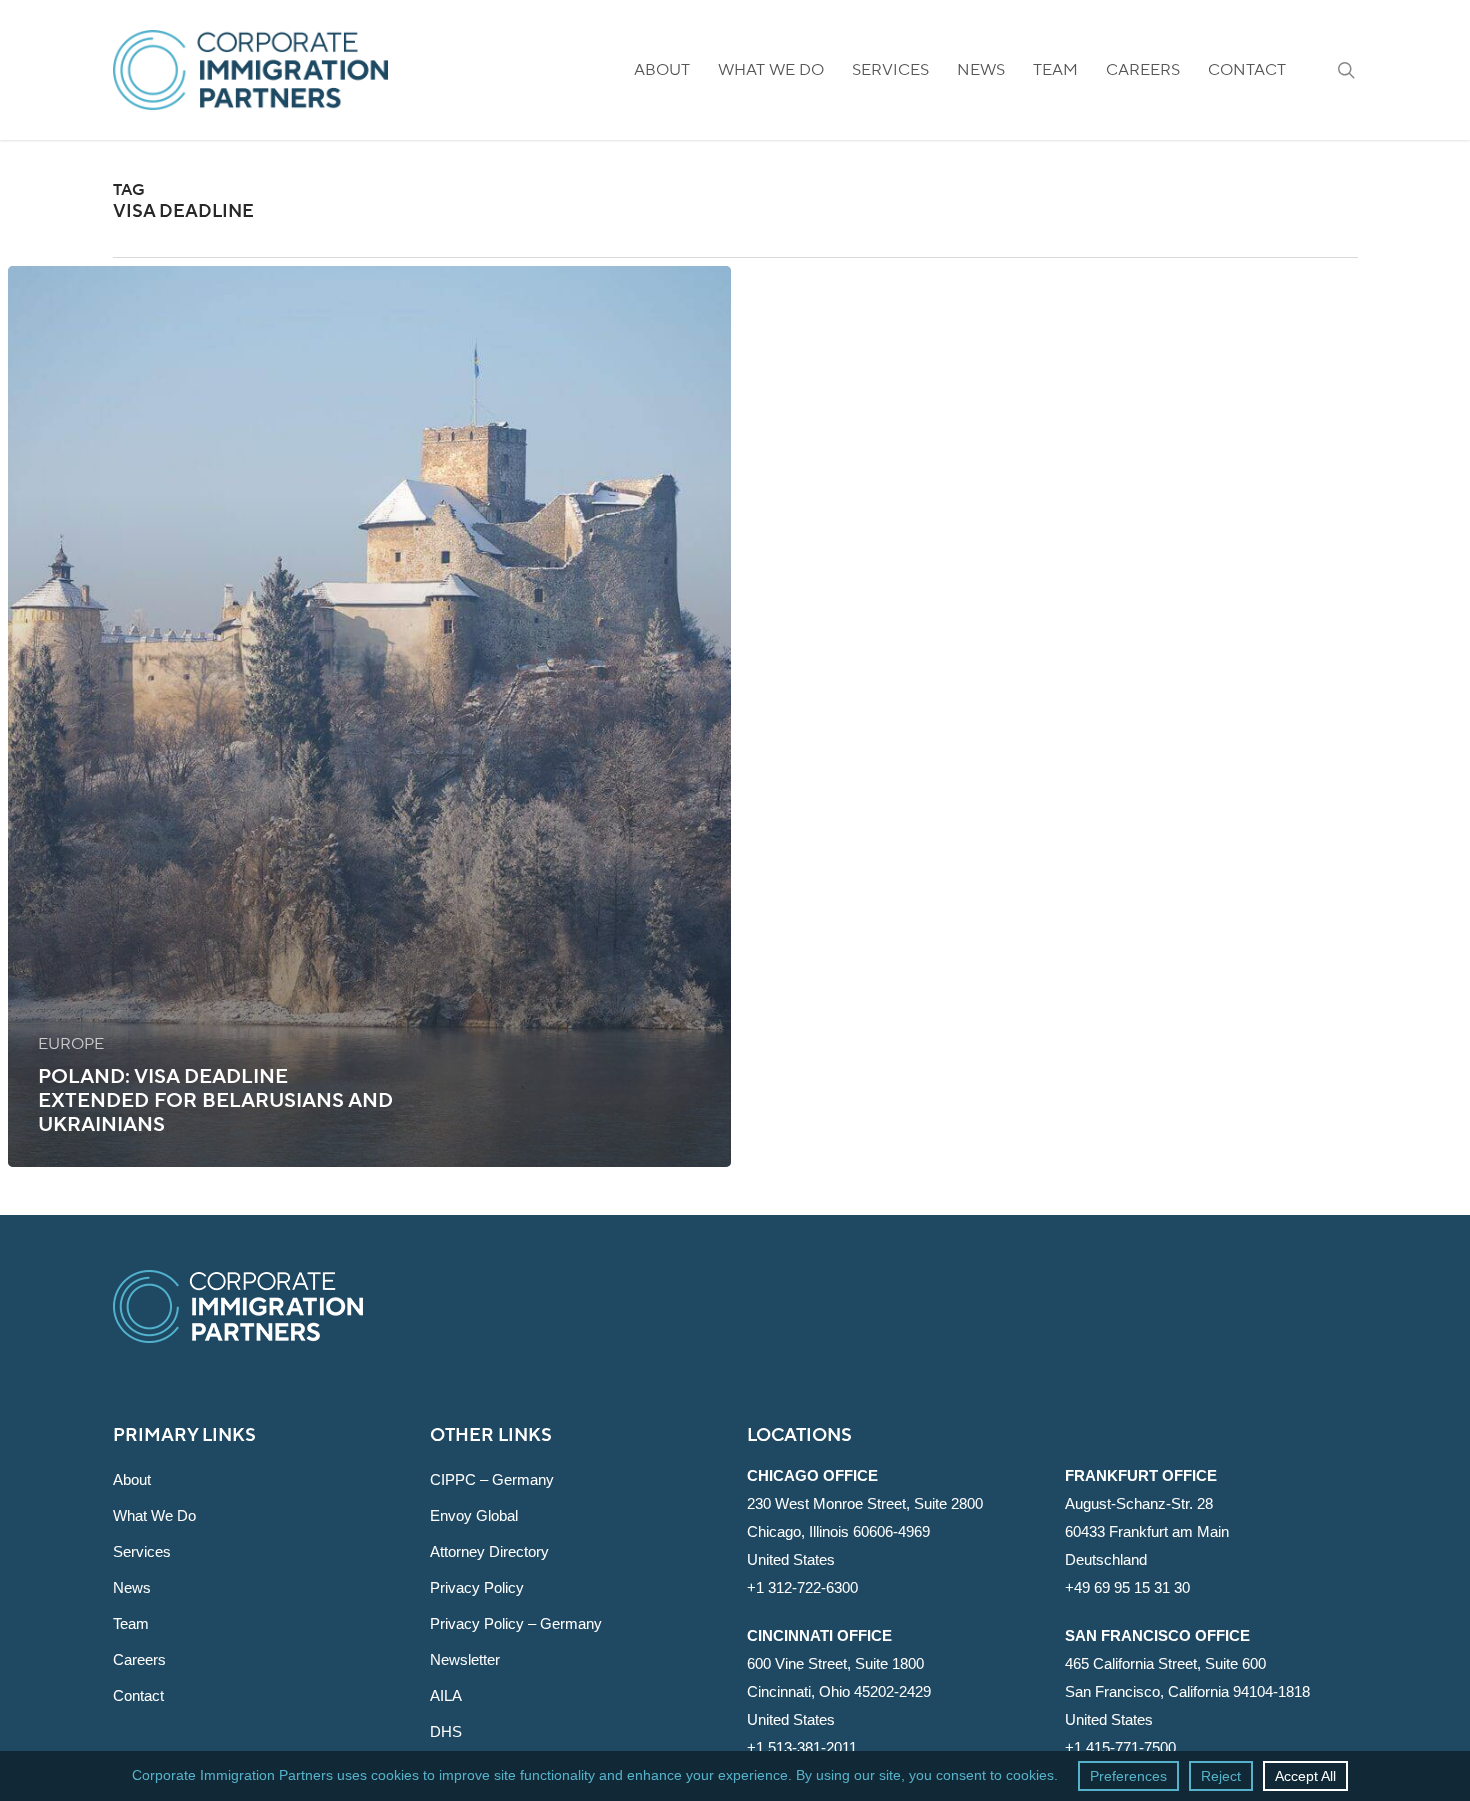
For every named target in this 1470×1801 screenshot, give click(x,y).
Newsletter (465, 1659)
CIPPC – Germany (492, 1479)
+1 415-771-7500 (1120, 1747)
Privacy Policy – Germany (516, 1623)
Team (131, 1623)
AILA (446, 1695)
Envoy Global (474, 1515)
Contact (138, 1695)
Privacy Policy (477, 1587)
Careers (139, 1659)
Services (142, 1551)
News (132, 1587)
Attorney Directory (489, 1551)
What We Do (154, 1515)
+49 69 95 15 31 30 (1127, 1587)
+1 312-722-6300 (802, 1587)
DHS (446, 1731)
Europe (71, 1044)
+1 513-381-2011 (802, 1747)
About (132, 1479)
